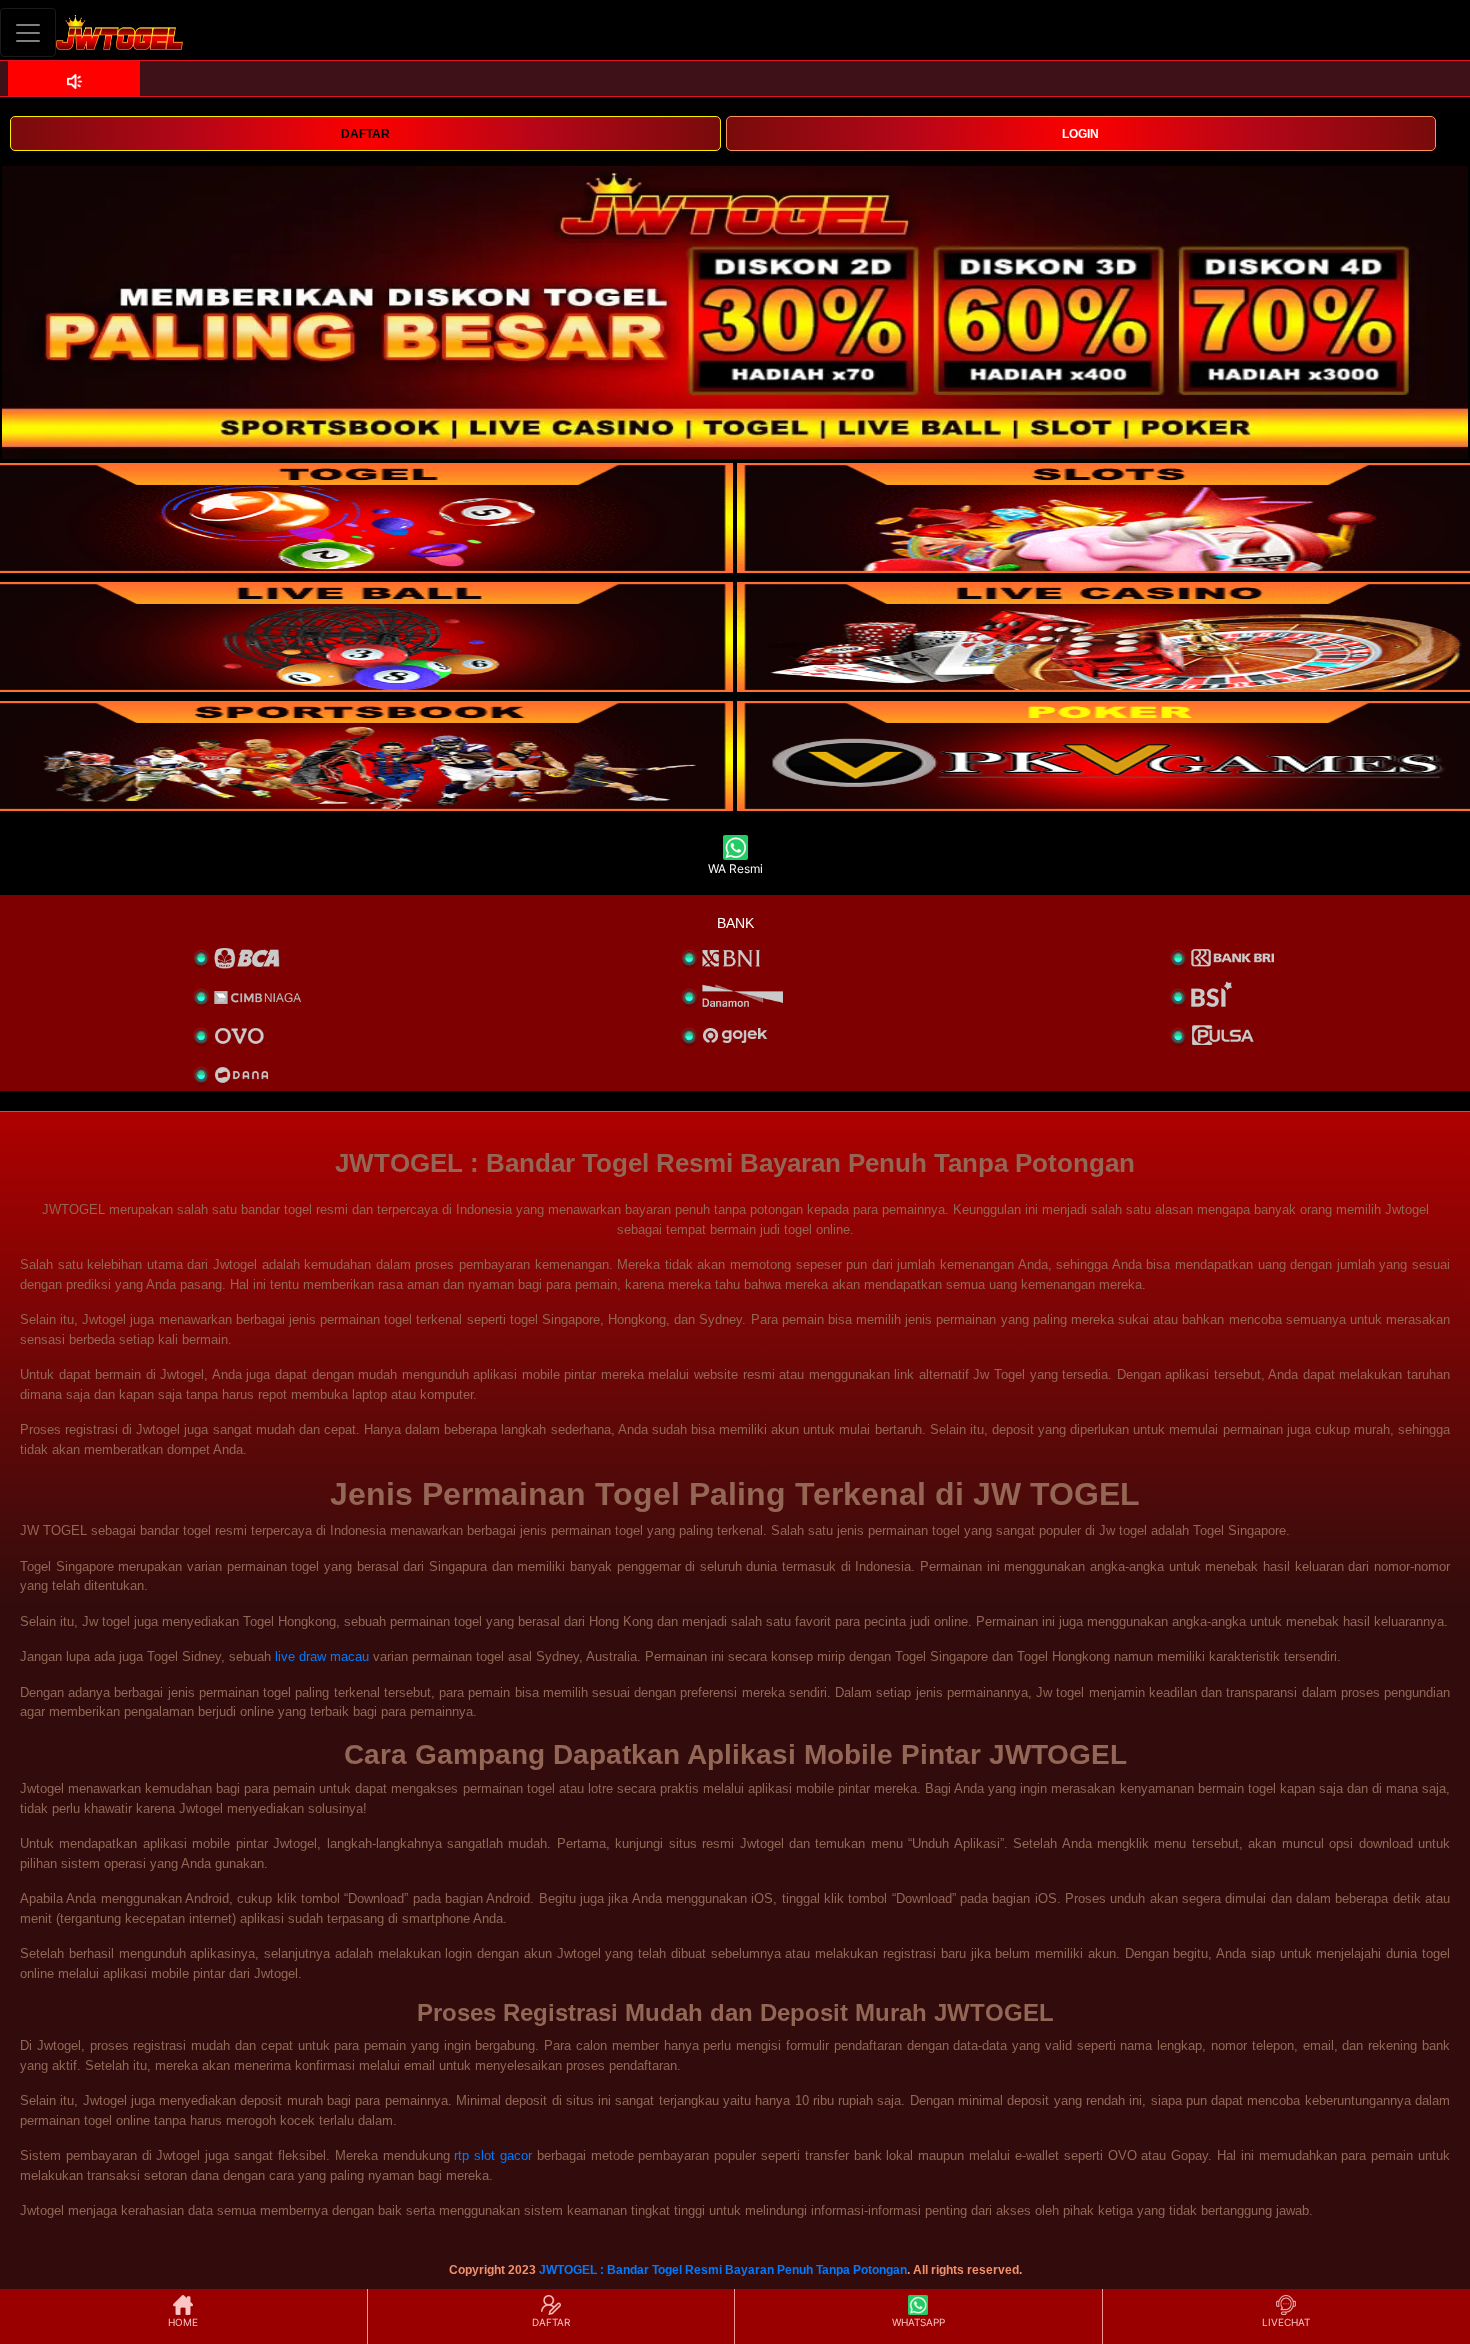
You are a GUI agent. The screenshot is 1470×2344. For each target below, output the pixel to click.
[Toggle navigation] (28, 32)
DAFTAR (365, 134)
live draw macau (322, 1656)
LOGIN (1080, 134)
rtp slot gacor (493, 2155)
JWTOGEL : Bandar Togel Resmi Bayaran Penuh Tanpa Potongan (723, 2270)
